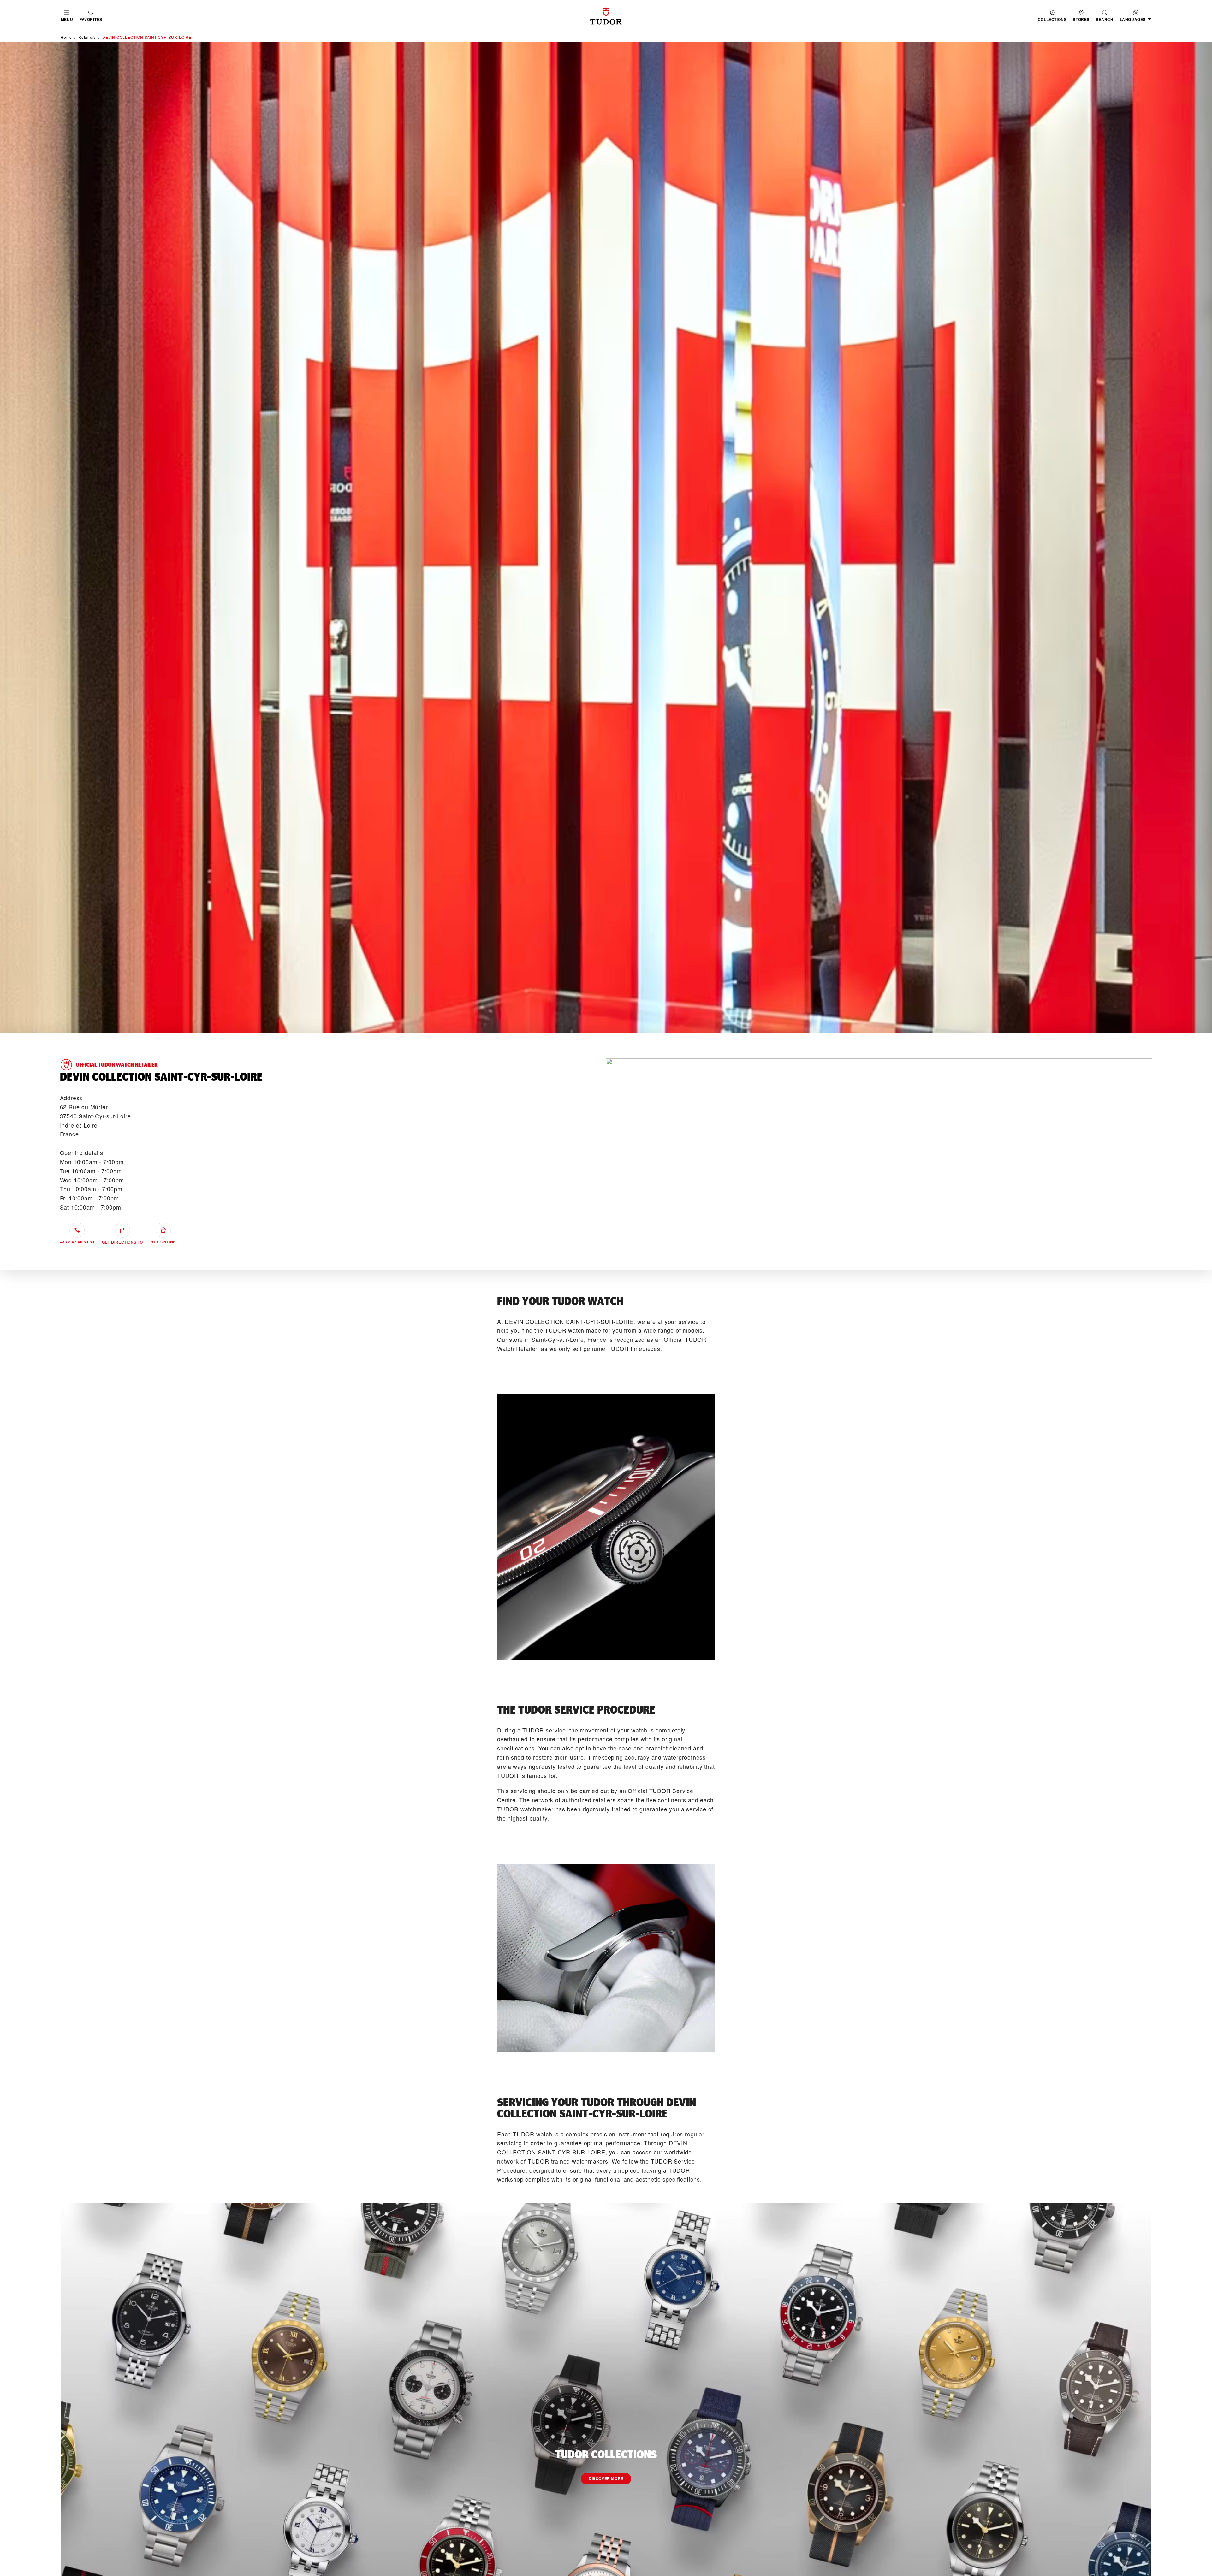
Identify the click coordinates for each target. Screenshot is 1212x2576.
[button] (1105, 16)
